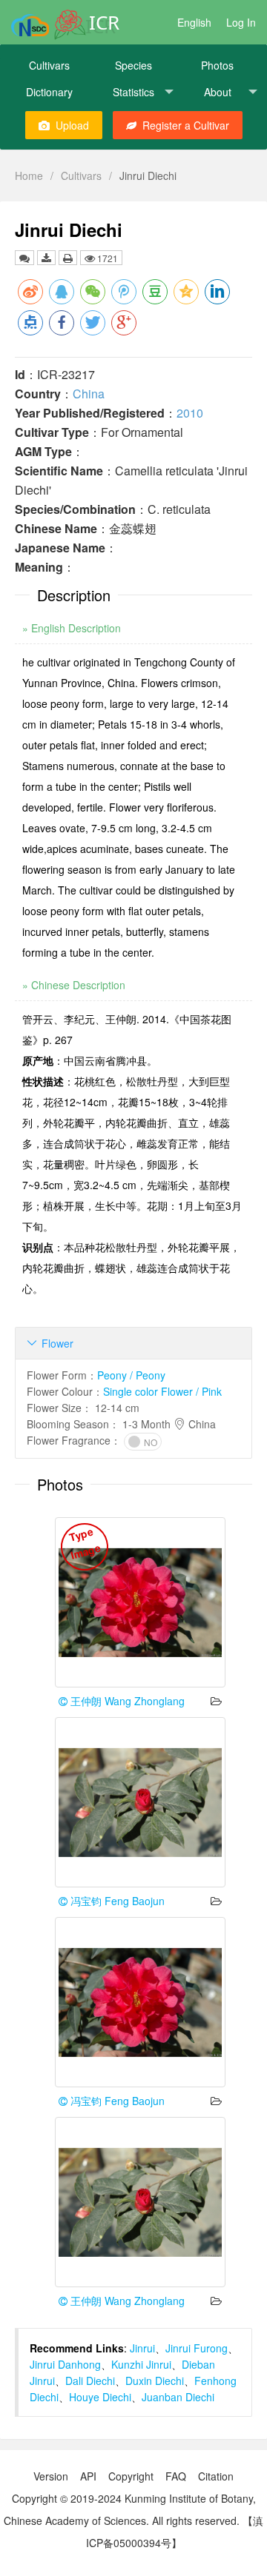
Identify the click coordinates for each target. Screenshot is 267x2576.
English (194, 22)
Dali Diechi (90, 2381)
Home (29, 175)
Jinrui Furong (197, 2348)
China (89, 394)
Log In (241, 22)
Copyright (131, 2476)
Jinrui (142, 2348)
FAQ (176, 2476)
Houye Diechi (100, 2397)
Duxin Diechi (155, 2381)
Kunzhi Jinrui (141, 2364)
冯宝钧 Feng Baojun (116, 1901)
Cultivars (49, 65)
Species (133, 65)
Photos (217, 65)
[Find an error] (24, 258)
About (218, 92)
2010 (190, 413)
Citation (216, 2476)
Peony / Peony (131, 1375)
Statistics (133, 92)
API (88, 2476)
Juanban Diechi (178, 2397)
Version (51, 2476)
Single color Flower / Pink (162, 1391)
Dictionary (49, 92)
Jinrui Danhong (65, 2364)
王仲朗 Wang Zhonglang (126, 1701)
